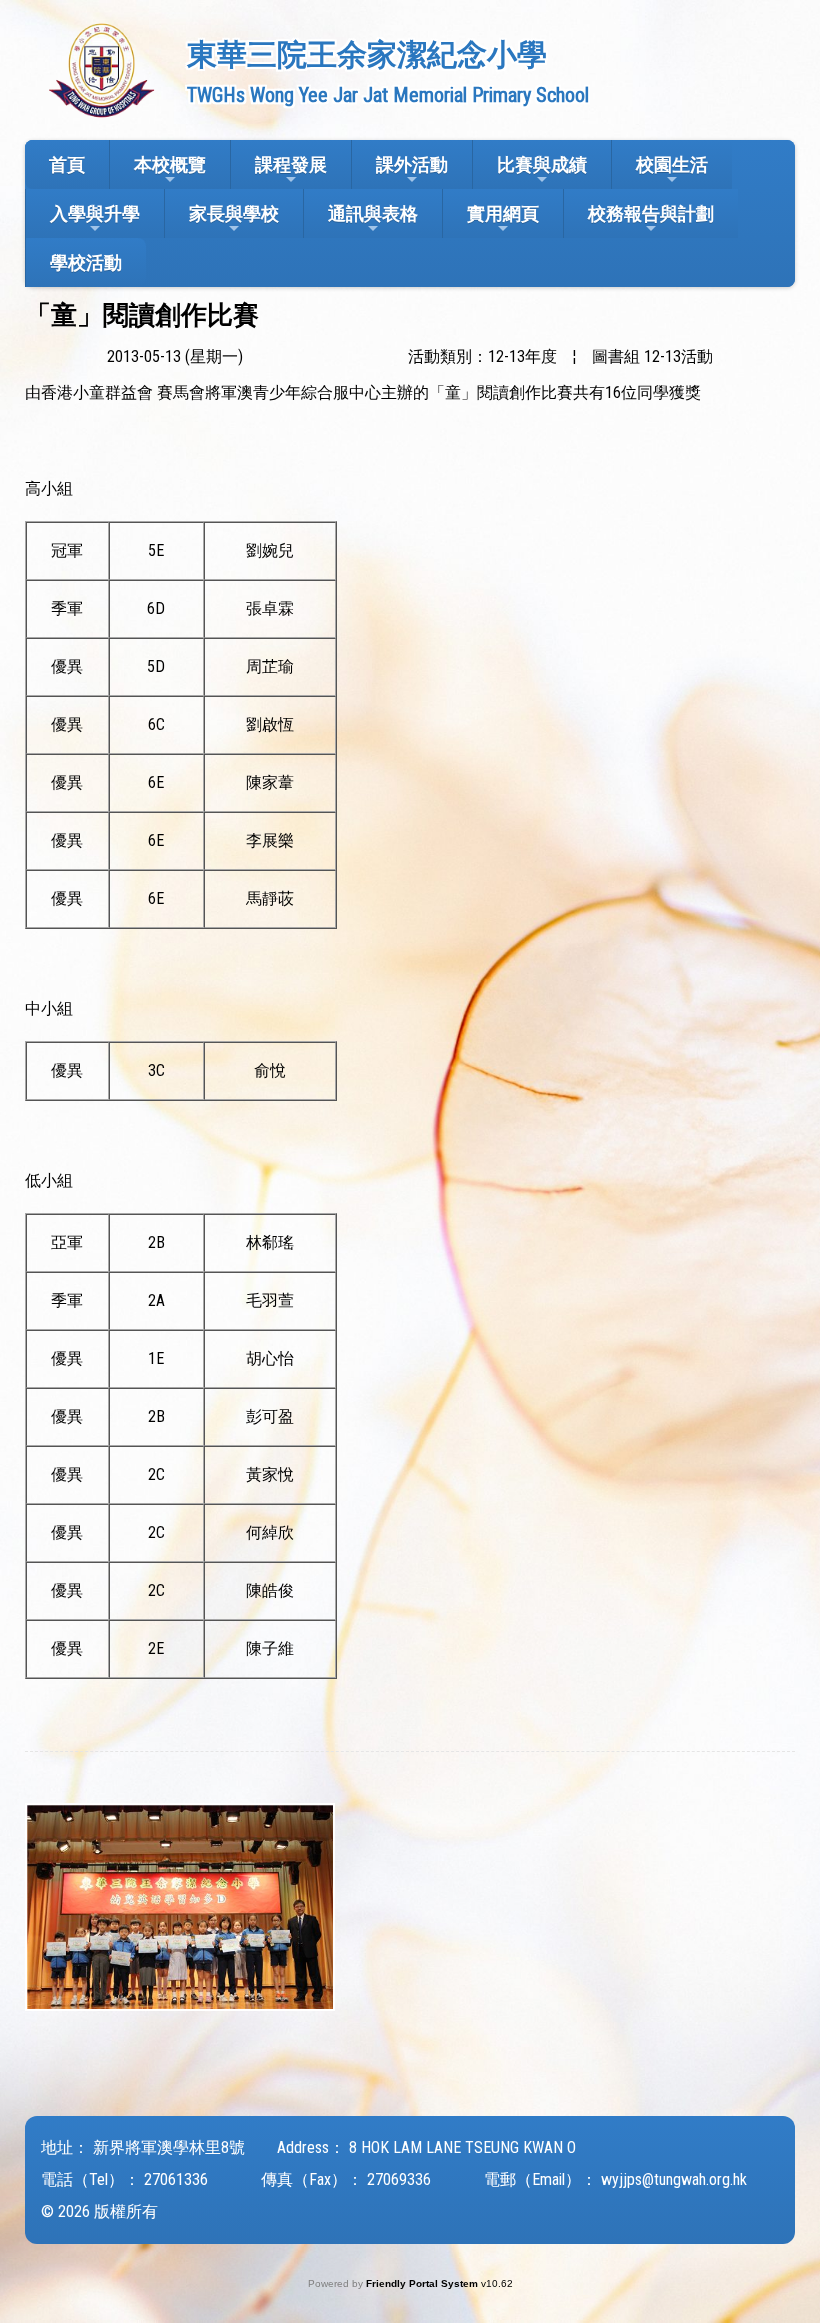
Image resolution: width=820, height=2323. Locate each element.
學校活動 (86, 262)
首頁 (67, 164)
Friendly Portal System (423, 2283)
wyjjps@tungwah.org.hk (674, 2179)
